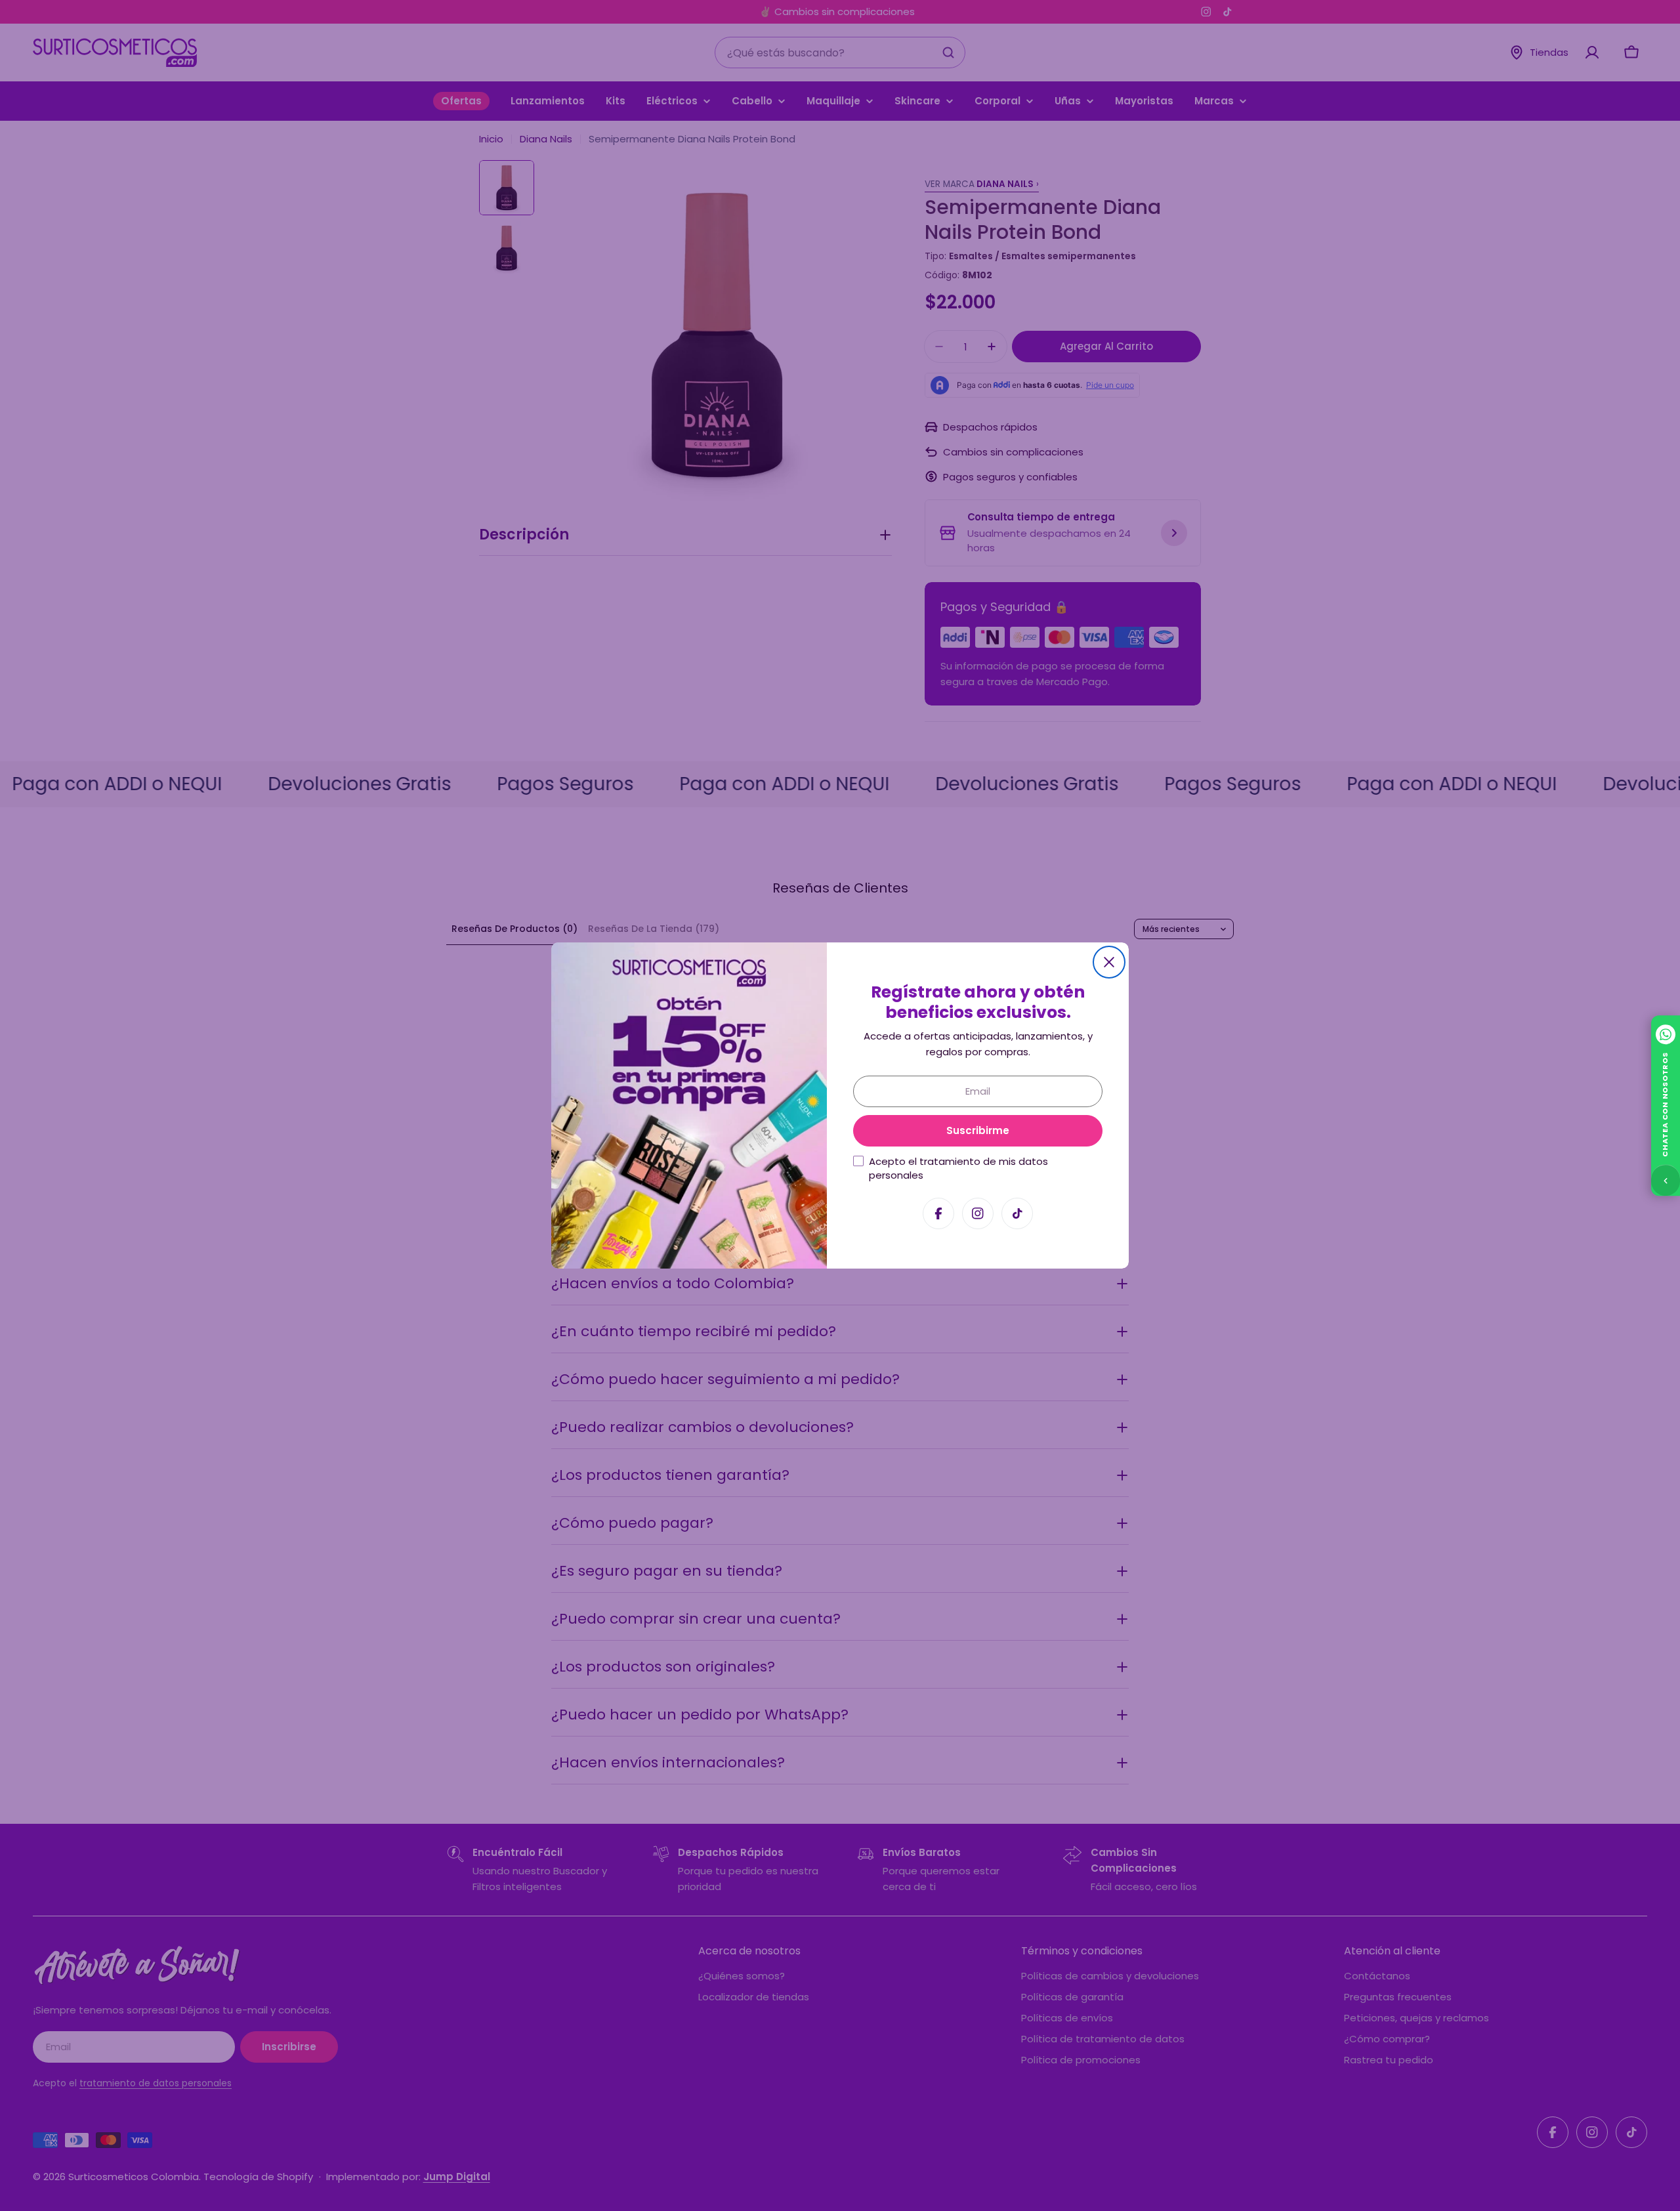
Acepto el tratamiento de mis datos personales (958, 1168)
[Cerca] (1109, 962)
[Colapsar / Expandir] (1666, 1180)
